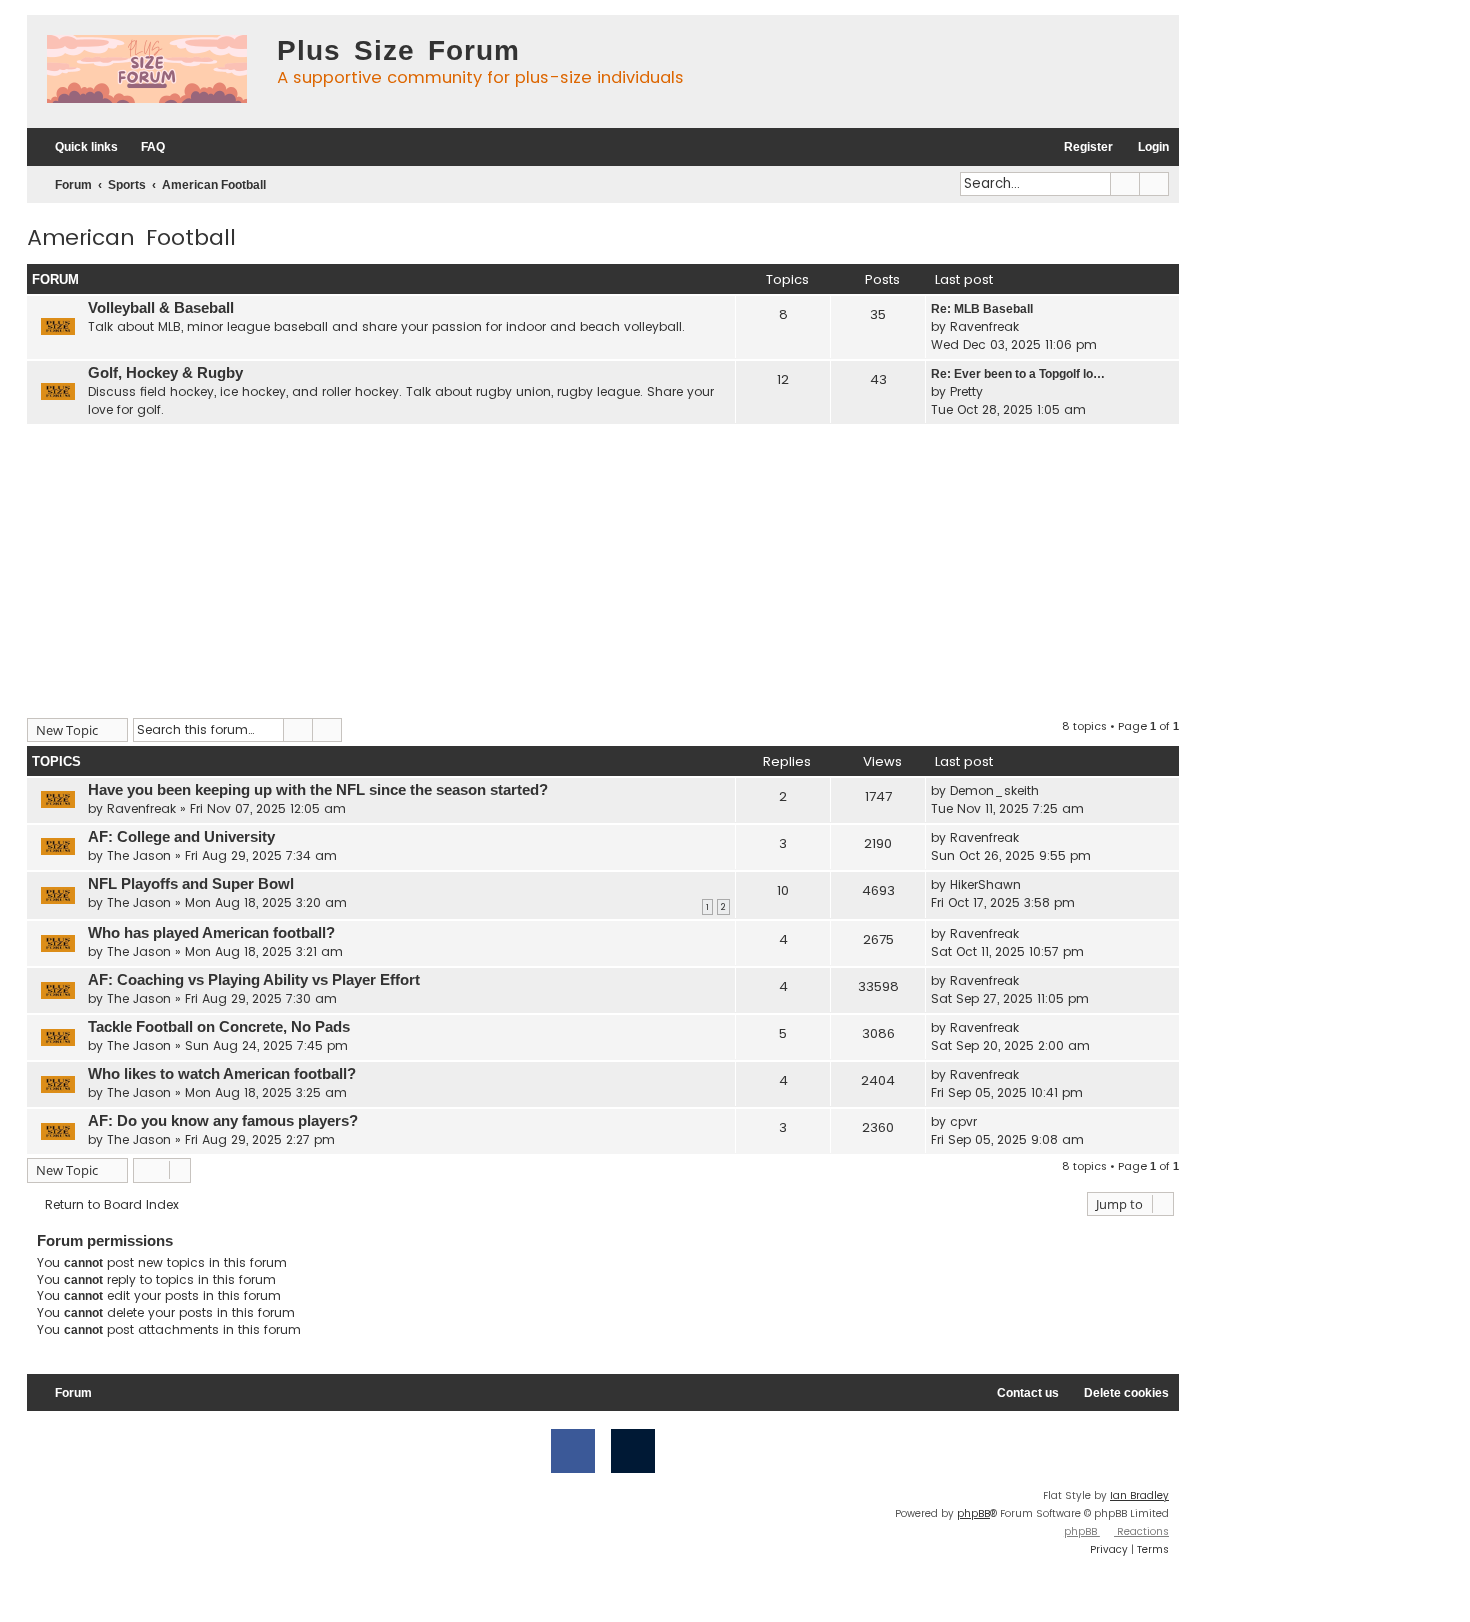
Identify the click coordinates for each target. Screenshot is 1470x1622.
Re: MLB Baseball (982, 309)
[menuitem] (144, 147)
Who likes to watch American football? (222, 1074)
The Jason (139, 855)
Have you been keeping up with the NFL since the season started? (318, 790)
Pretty (966, 391)
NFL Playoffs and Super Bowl (191, 884)
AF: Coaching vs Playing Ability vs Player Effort (254, 980)
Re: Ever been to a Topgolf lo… (1018, 374)
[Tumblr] (633, 1451)
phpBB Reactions (1116, 1531)
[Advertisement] (603, 568)
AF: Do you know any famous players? (223, 1121)
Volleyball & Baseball (161, 308)
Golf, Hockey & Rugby (165, 373)
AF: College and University (181, 837)
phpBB (973, 1513)
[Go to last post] (1049, 791)
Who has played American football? (211, 933)
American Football (131, 237)
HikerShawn (985, 884)
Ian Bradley (1139, 1495)
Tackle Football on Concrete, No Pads (219, 1027)
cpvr (963, 1121)
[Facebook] (573, 1451)
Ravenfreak (984, 326)
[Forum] (147, 71)
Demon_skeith (994, 790)
